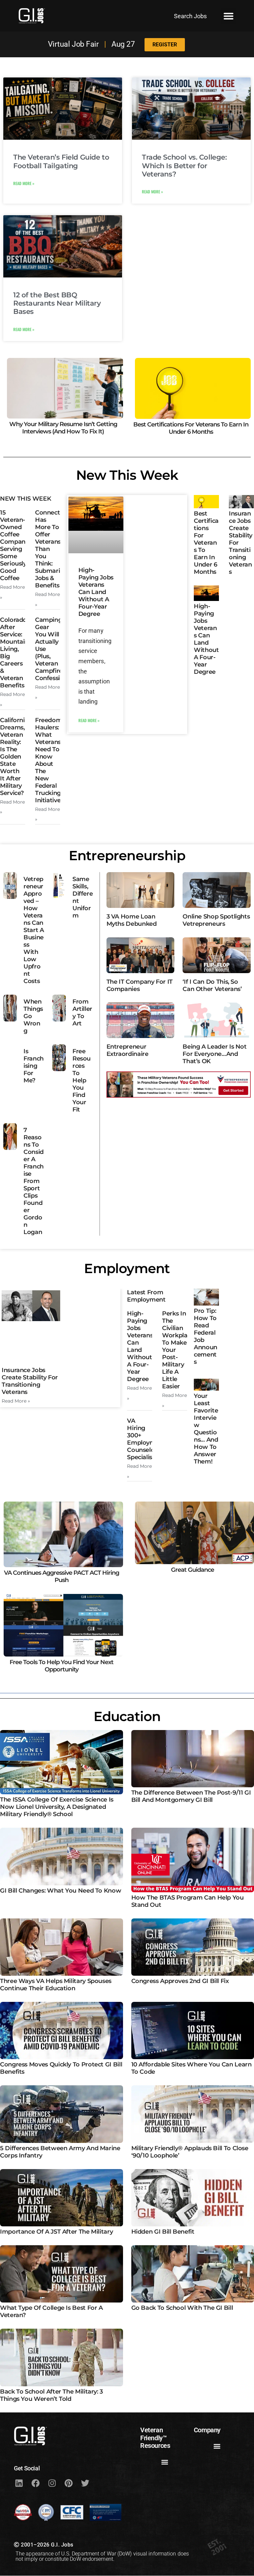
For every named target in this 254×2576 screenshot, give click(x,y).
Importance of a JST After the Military (56, 2232)
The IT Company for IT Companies (140, 985)
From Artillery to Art (82, 1013)
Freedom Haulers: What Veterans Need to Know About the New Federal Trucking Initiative (48, 760)
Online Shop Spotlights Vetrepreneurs (216, 920)
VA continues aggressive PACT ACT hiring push (62, 1577)
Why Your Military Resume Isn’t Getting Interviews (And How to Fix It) (63, 428)
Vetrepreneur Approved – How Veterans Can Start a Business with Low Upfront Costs (34, 930)
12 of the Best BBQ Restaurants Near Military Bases (57, 303)
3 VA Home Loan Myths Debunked (132, 920)
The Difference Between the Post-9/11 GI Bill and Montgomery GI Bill (191, 1796)
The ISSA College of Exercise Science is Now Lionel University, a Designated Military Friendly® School (57, 1807)
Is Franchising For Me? (34, 1066)
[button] (229, 16)
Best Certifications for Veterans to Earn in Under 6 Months (191, 428)
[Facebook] (35, 2483)
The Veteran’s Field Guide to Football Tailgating (61, 161)
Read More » (24, 183)
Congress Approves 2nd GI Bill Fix (180, 1981)
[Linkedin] (19, 2483)
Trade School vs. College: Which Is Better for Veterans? (184, 165)
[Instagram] (52, 2483)
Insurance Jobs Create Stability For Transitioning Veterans (30, 1381)
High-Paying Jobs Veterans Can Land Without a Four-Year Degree (96, 592)
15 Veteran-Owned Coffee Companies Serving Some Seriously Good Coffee (17, 545)
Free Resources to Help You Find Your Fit (82, 1080)
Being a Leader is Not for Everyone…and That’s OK (214, 1054)
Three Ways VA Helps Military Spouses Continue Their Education (56, 1985)
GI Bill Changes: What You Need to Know (61, 1891)
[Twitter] (85, 2483)
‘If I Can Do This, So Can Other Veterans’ (212, 985)
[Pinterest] (68, 2483)
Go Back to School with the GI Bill (182, 2308)
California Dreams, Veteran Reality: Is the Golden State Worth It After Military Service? (14, 757)
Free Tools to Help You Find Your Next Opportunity (62, 1666)
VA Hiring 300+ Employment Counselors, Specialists (146, 1439)
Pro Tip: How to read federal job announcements (206, 1336)
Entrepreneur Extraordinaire (127, 1050)
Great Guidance (192, 1570)
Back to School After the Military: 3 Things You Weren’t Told (51, 2395)
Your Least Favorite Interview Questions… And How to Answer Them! (206, 1429)
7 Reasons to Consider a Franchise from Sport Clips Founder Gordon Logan (34, 1181)
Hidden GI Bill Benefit (163, 2232)
